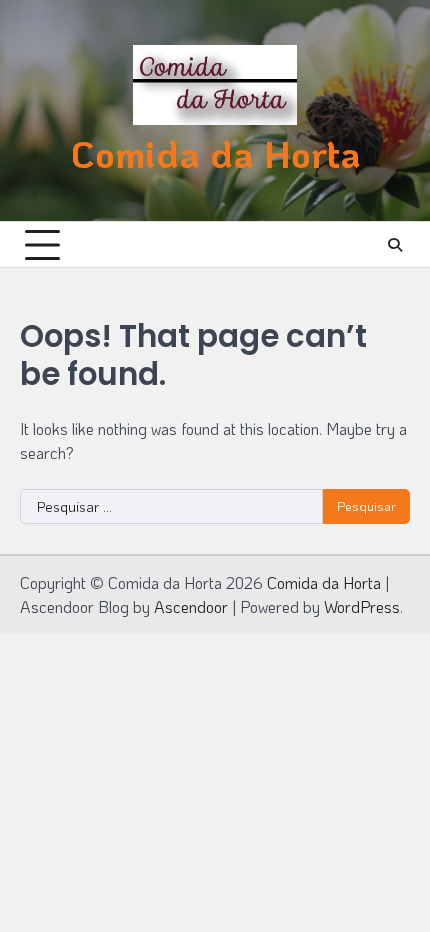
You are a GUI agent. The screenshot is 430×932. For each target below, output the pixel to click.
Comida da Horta (215, 153)
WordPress (362, 606)
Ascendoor (191, 606)
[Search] (395, 245)
